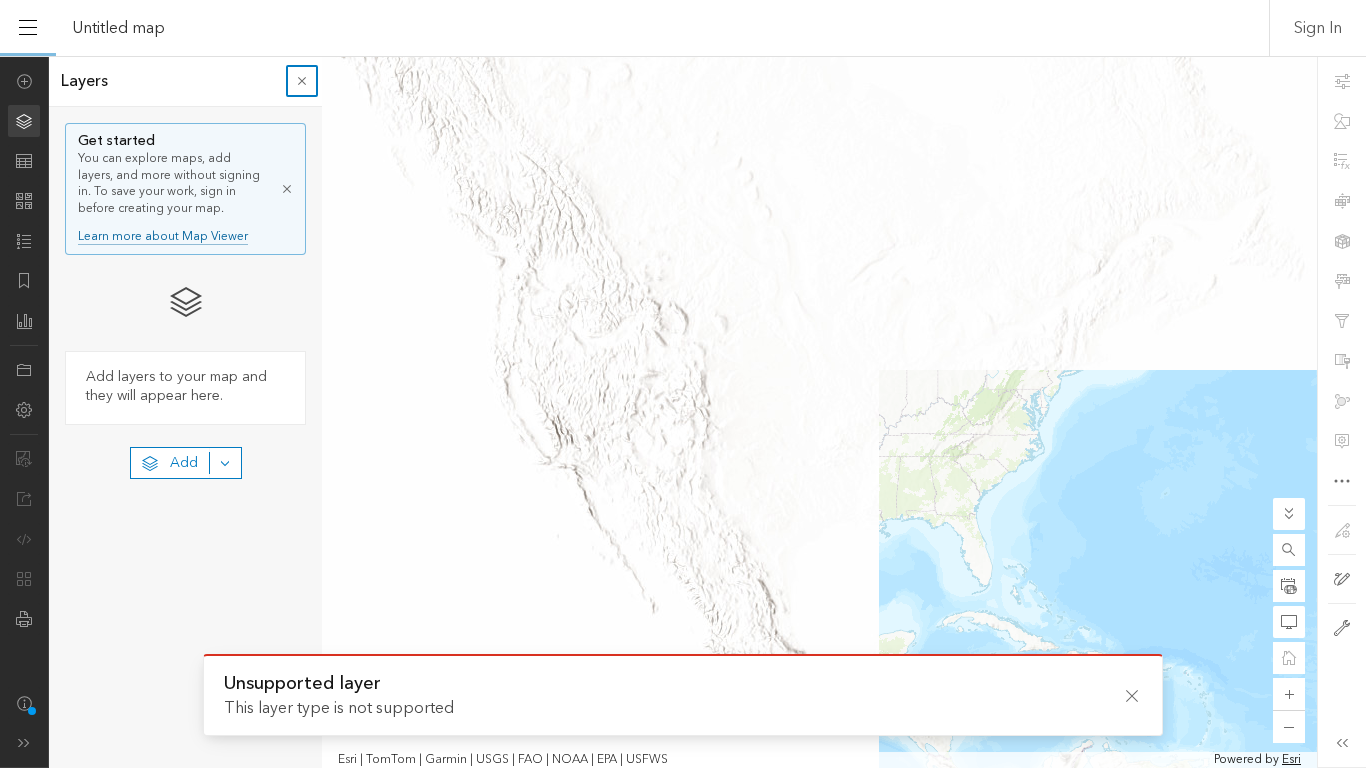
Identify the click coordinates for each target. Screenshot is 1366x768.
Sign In (1318, 28)
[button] (1289, 550)
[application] (683, 412)
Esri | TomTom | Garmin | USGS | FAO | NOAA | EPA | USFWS (503, 760)
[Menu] (28, 28)
